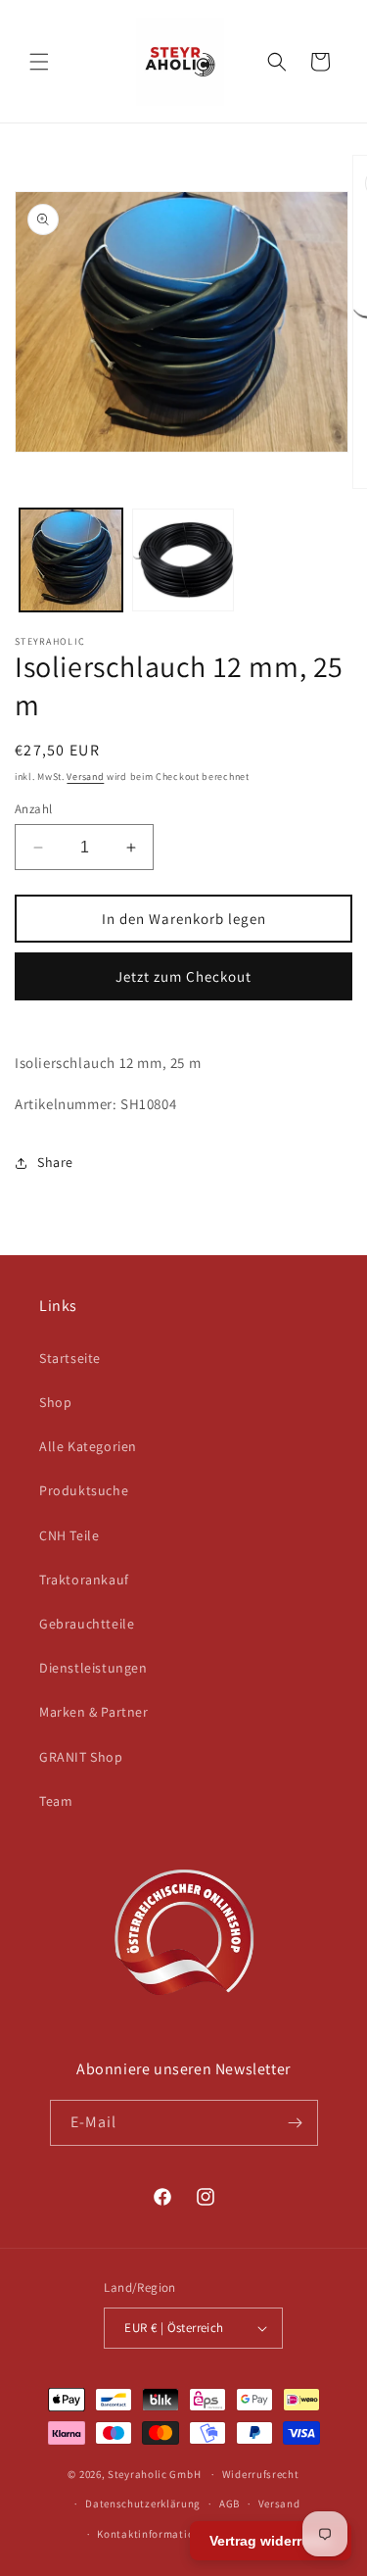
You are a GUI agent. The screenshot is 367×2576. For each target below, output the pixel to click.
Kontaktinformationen (155, 2534)
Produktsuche (84, 1490)
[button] (39, 62)
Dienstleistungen (93, 1668)
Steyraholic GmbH (154, 2474)
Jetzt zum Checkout (183, 976)
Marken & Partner (94, 1712)
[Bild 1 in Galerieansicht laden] (71, 560)
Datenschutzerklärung (143, 2503)
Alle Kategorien (88, 1446)
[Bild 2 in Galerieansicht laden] (183, 560)
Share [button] (55, 1162)
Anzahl (33, 809)
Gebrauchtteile (87, 1624)
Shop (55, 1402)
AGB (229, 2503)
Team (56, 1801)
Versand (85, 777)
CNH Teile (69, 1535)
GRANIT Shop (81, 1757)
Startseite (70, 1358)
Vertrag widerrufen (271, 2541)
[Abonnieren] (296, 2123)
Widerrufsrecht (261, 2474)
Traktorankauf (84, 1580)
